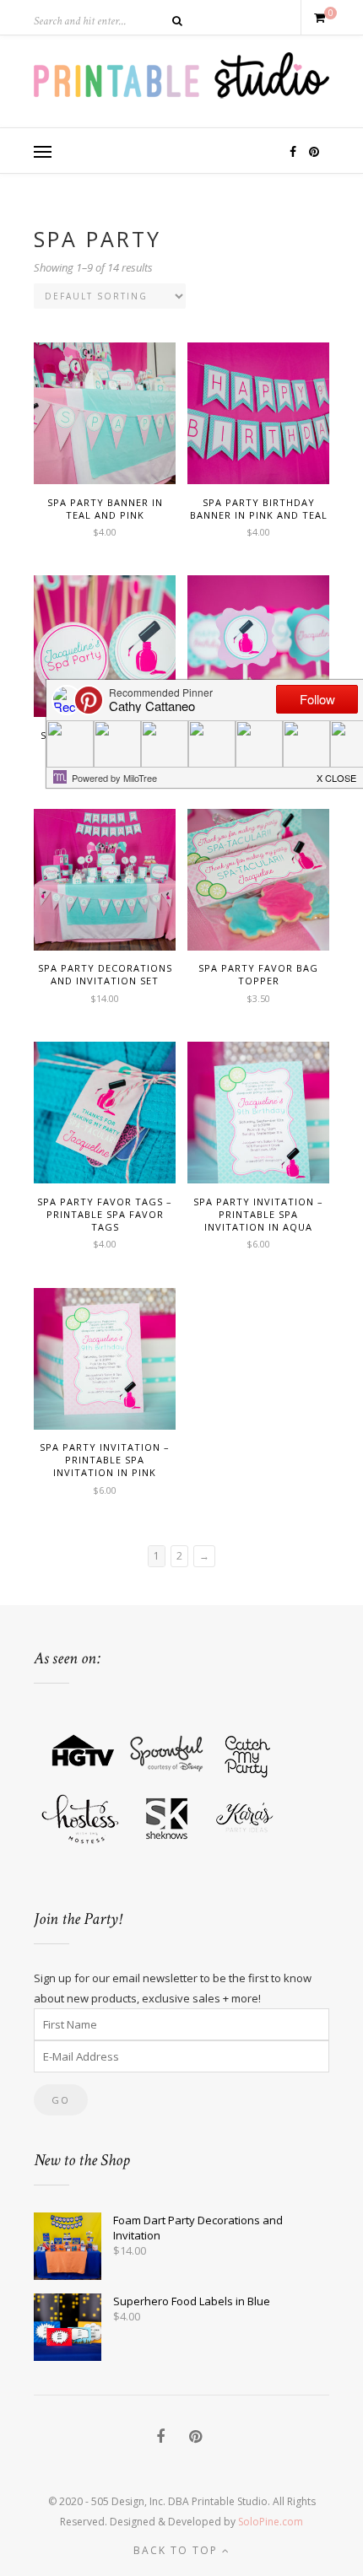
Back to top (178, 2550)
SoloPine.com (271, 2522)
